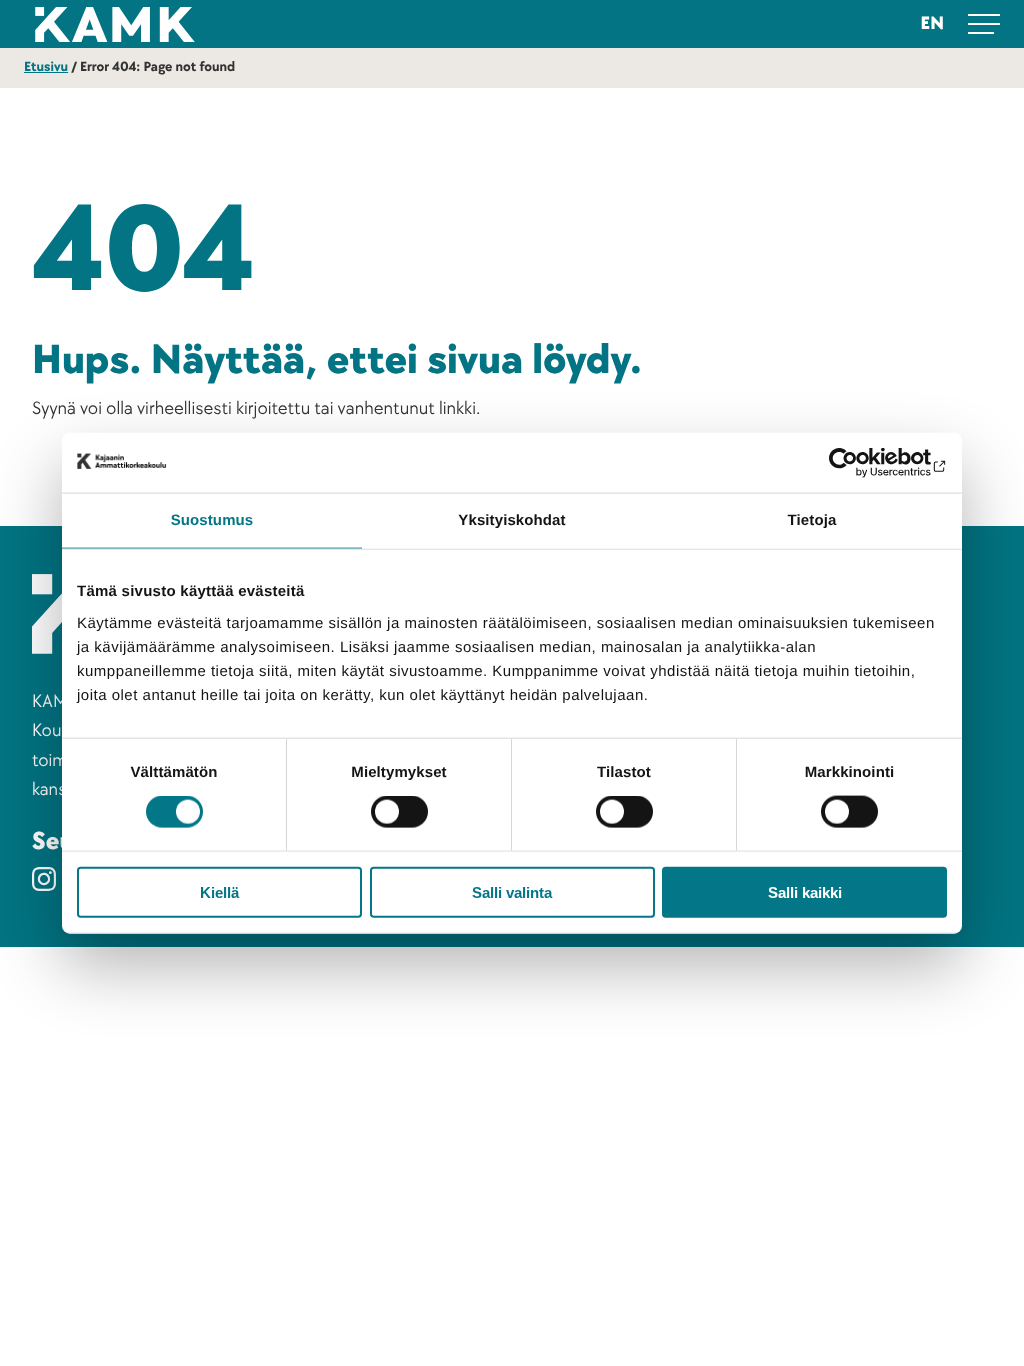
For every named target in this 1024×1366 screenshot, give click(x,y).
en (932, 23)
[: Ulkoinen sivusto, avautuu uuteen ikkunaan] (859, 463)
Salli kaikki (805, 891)
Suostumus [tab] (212, 520)
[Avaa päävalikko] (984, 24)
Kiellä (219, 891)
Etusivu (46, 67)
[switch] (399, 812)
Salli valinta (512, 891)
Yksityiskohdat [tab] (511, 520)
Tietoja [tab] (812, 520)
